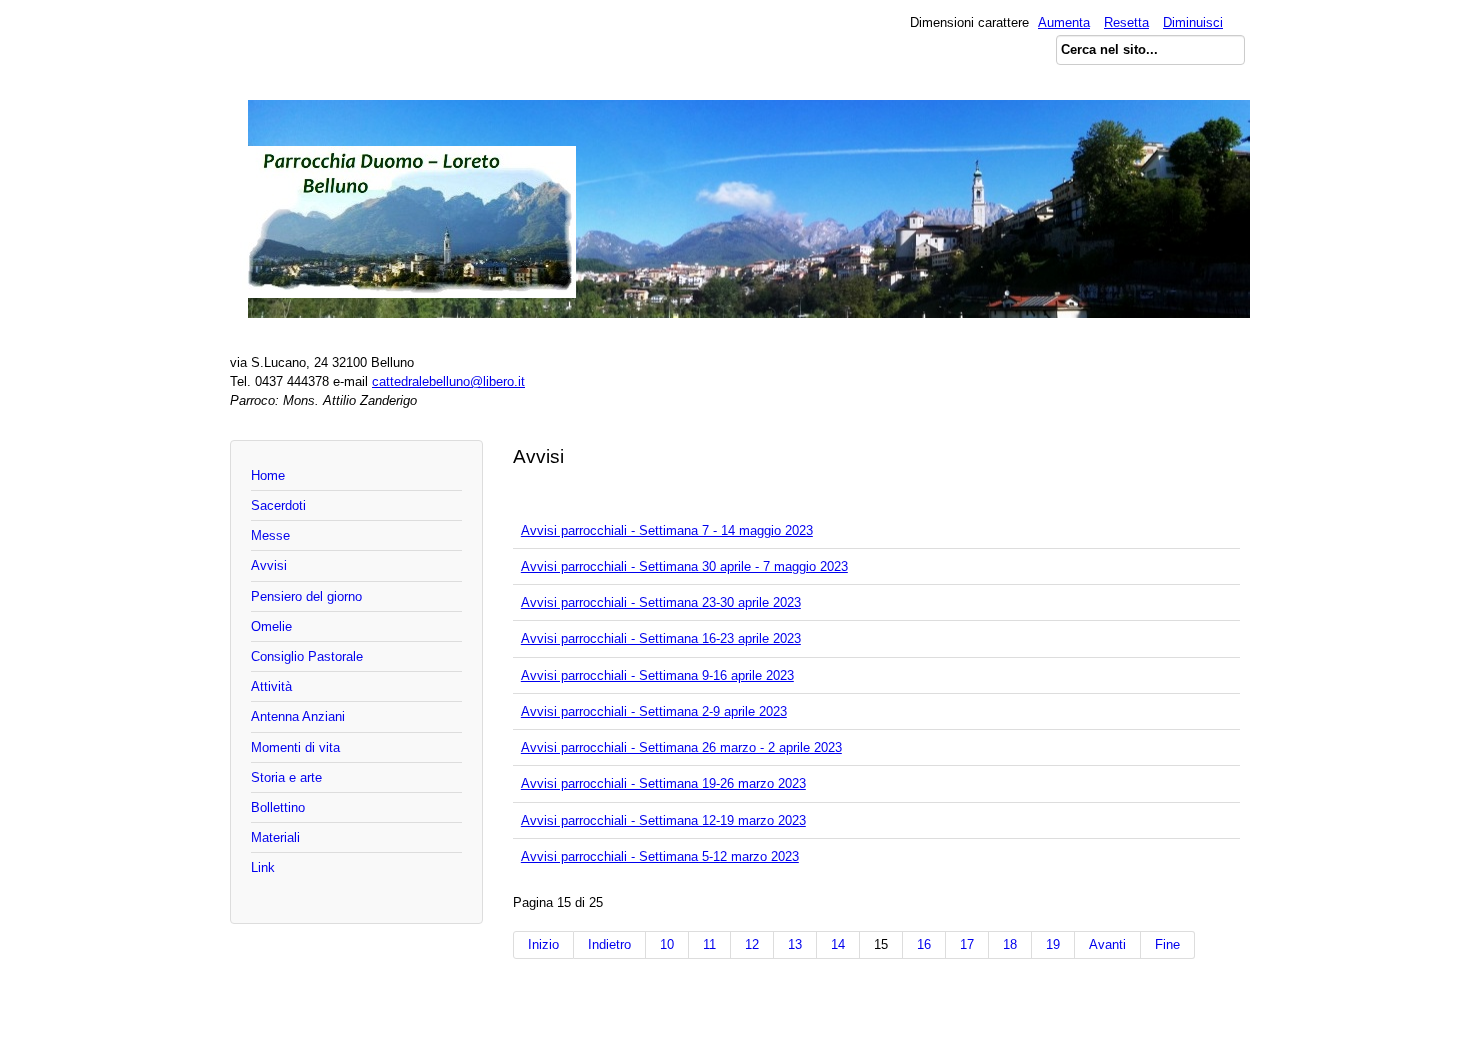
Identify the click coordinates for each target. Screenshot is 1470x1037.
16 (924, 944)
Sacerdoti (278, 505)
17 (967, 944)
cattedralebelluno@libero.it (448, 381)
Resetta (1126, 22)
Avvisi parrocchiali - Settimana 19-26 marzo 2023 (663, 783)
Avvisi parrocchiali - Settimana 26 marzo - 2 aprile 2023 (681, 747)
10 (667, 944)
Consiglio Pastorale (307, 656)
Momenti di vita (295, 747)
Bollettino (278, 807)
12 (752, 944)
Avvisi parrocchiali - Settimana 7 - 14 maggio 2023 (667, 530)
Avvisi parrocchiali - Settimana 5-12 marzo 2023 (660, 856)
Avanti (1107, 944)
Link (263, 867)
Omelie (271, 626)
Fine (1167, 944)
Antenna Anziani (298, 716)
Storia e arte (286, 777)
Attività (271, 686)
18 (1010, 944)
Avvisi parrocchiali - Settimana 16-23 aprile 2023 (661, 638)
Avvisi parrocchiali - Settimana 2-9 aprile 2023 (654, 711)
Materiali (275, 837)
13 (795, 944)
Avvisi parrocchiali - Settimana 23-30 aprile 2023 (661, 602)
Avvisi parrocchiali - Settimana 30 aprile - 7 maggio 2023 (684, 566)
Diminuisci (1193, 22)
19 (1053, 944)
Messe (270, 535)
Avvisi (269, 565)
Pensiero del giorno (306, 596)
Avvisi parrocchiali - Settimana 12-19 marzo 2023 (663, 820)
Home (268, 475)
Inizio (543, 944)
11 (709, 944)
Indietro (609, 944)
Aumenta (1064, 22)
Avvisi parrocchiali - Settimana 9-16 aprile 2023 (657, 675)
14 (838, 944)
